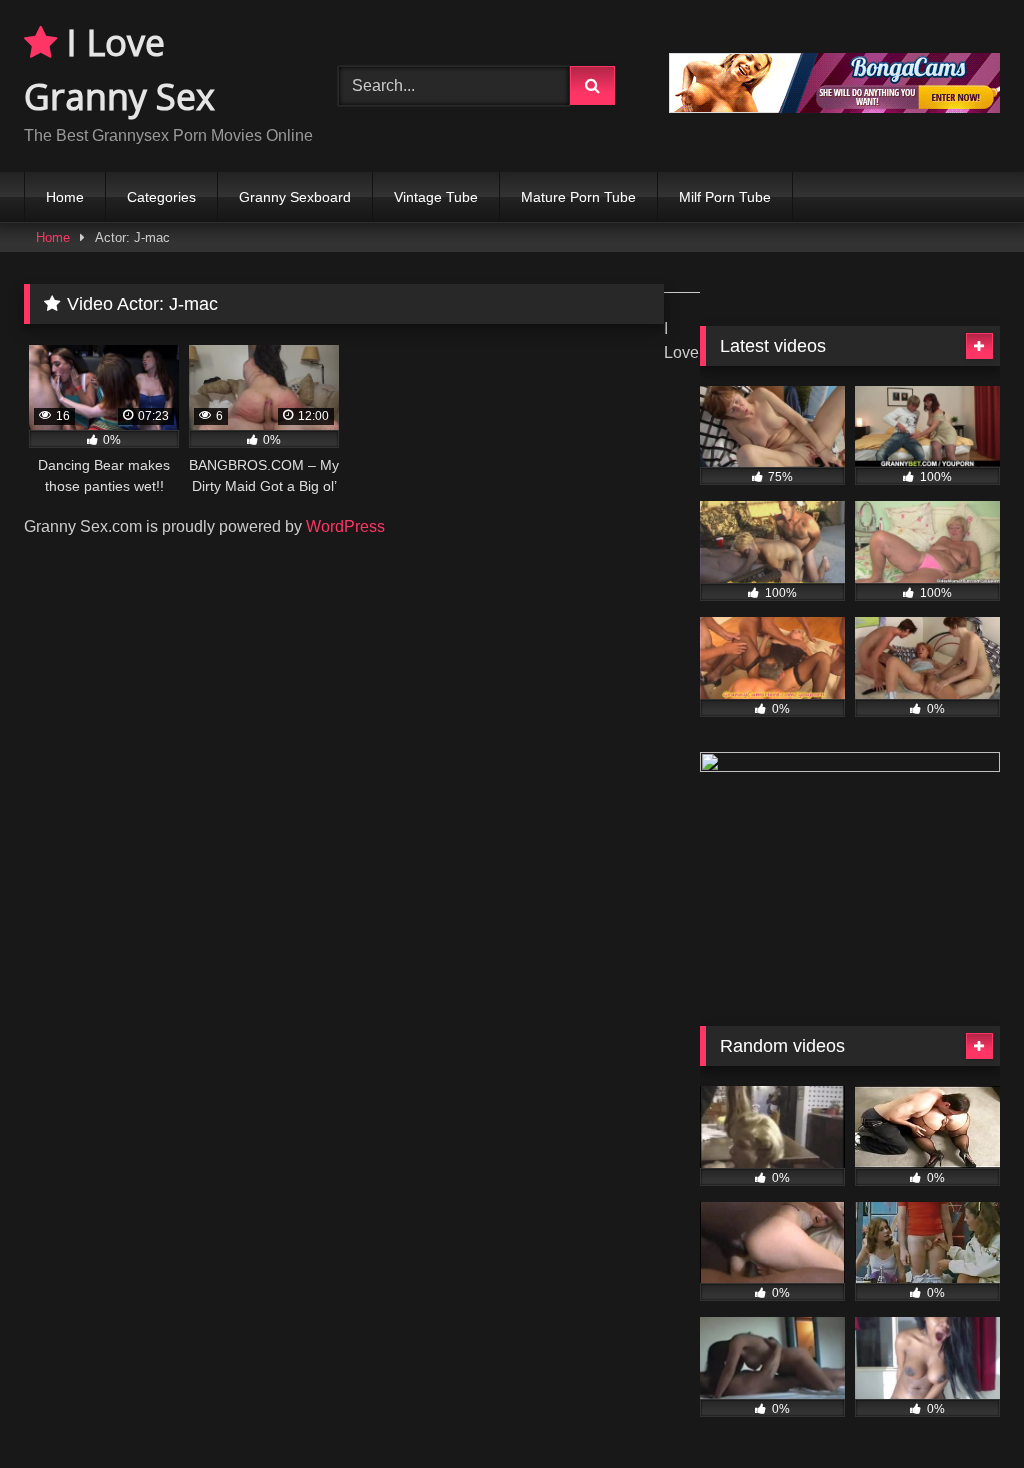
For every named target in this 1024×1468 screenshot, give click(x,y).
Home (65, 197)
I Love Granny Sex (119, 69)
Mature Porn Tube (578, 197)
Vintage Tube (436, 197)
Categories (161, 197)
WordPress (345, 526)
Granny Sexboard (295, 197)
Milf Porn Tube (725, 197)
